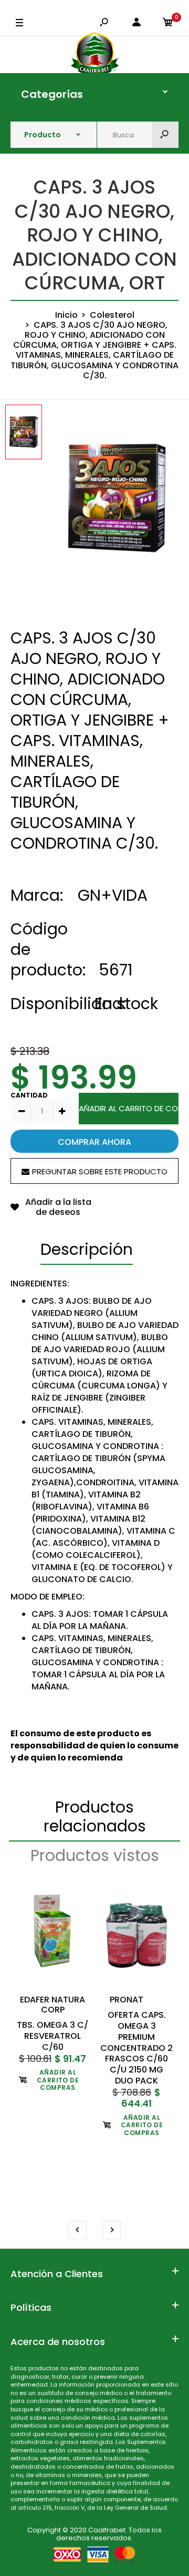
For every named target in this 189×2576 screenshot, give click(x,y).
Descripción (87, 1249)
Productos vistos (95, 1855)
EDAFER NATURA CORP (52, 2005)
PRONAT (127, 2000)
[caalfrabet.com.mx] (95, 55)
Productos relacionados (95, 1817)
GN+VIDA (113, 895)
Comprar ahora (94, 1142)
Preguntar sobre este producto (100, 1171)
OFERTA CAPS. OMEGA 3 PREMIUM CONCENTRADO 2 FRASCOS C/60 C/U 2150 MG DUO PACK (136, 2048)
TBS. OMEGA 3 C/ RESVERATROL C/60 (52, 2036)
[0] (168, 23)
